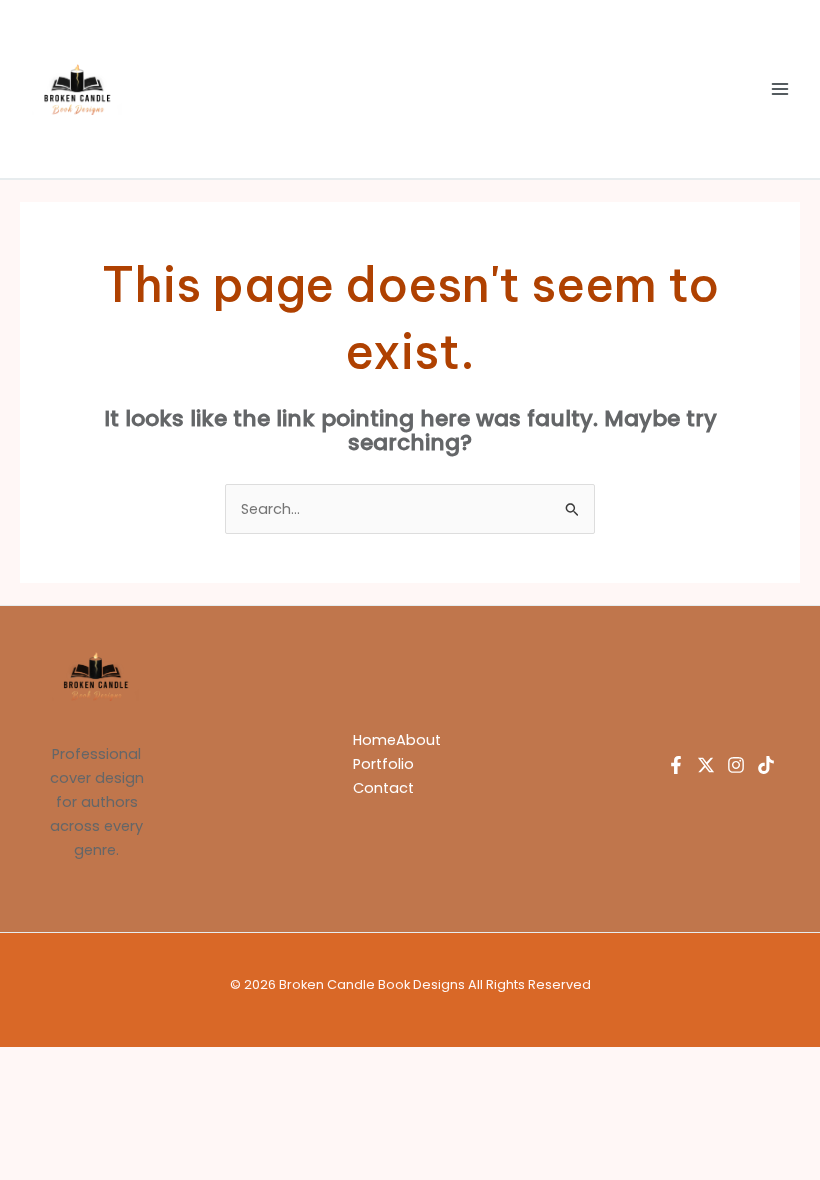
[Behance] (676, 765)
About (418, 740)
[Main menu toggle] (780, 89)
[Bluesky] (766, 765)
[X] (706, 765)
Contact (383, 788)
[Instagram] (736, 765)
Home (374, 740)
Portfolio (383, 764)
